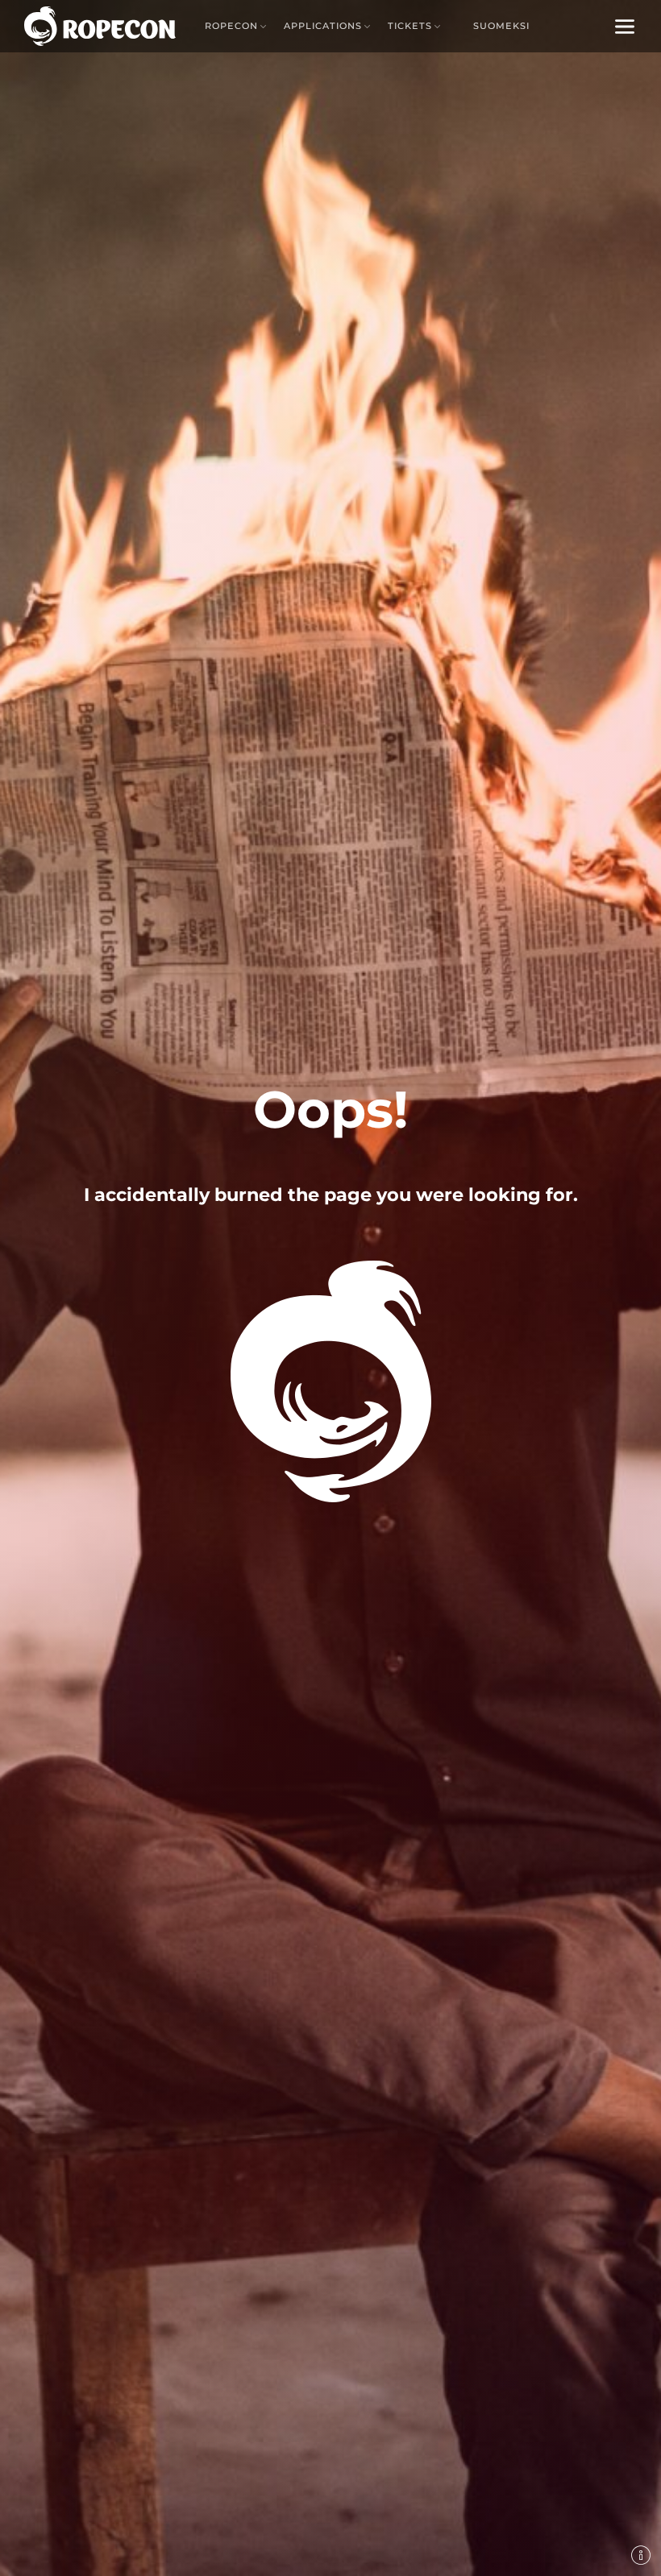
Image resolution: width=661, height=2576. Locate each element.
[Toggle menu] (625, 26)
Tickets (410, 26)
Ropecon (231, 26)
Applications (323, 26)
